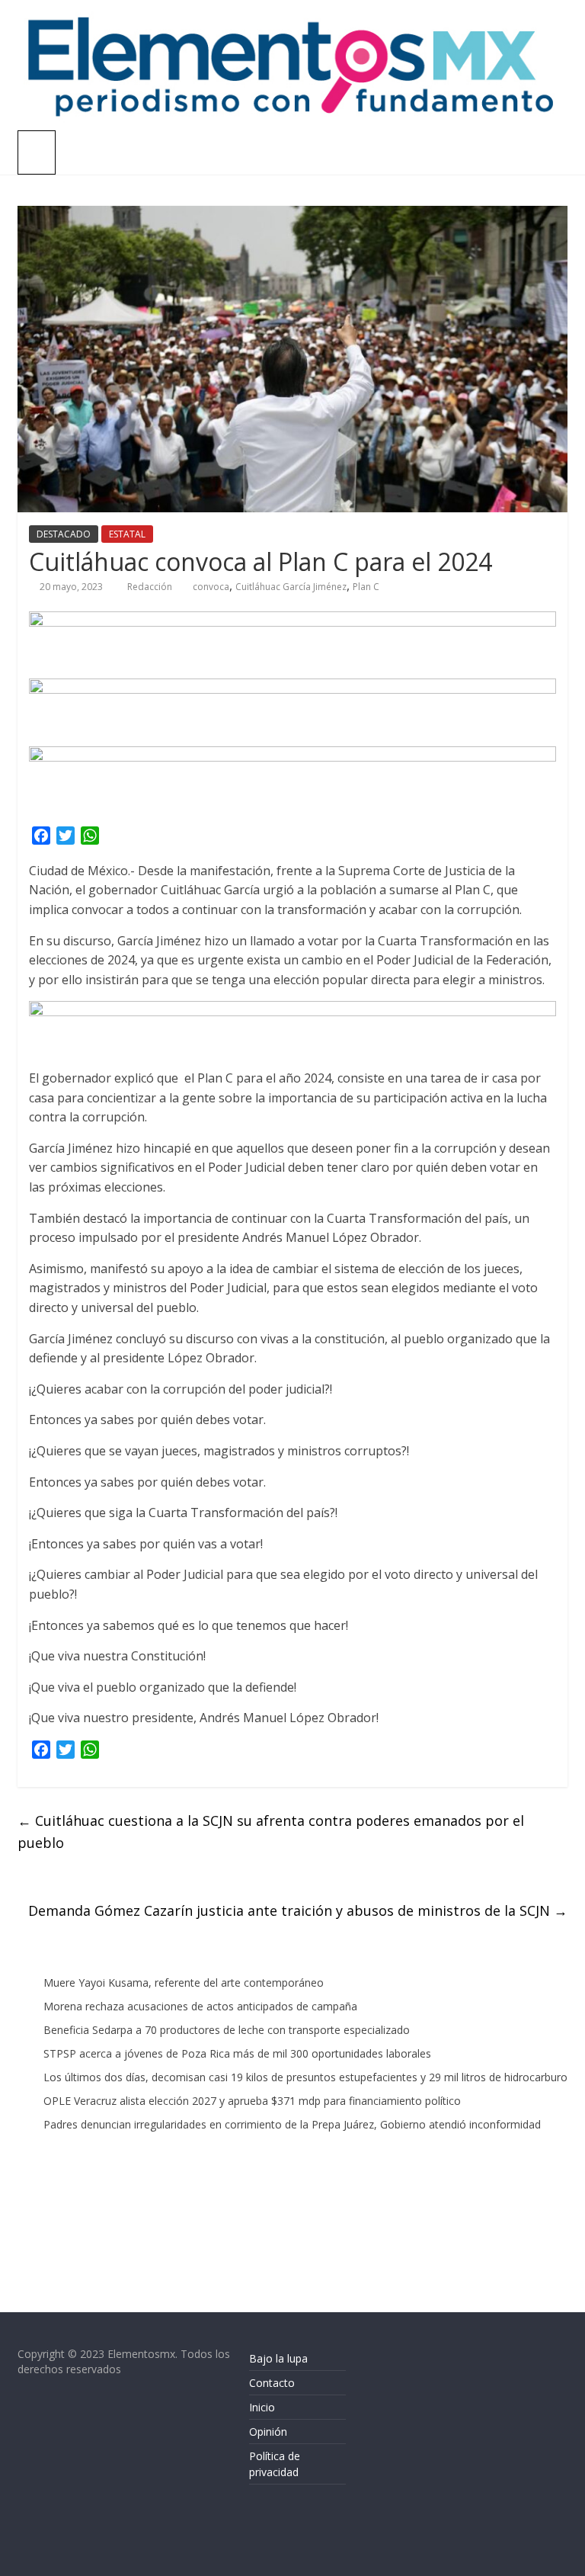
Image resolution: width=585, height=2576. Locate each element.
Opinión (268, 2432)
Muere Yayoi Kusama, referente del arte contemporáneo (184, 1983)
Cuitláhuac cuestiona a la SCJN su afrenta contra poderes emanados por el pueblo (271, 1832)
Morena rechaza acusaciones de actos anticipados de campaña (200, 2006)
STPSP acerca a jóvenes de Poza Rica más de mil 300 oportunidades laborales (237, 2053)
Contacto (272, 2383)
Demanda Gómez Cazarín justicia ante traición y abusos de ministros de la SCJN (298, 1910)
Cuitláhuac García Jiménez (291, 587)
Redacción (151, 587)
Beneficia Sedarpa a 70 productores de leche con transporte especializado (227, 2030)
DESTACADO (64, 534)
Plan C (366, 587)
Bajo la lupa (278, 2358)
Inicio (262, 2407)
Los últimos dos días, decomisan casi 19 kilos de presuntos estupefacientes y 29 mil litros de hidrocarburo (305, 2077)
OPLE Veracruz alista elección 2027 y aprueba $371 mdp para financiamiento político (252, 2101)
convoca (211, 587)
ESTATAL (127, 534)
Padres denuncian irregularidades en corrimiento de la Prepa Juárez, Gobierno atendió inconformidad (292, 2124)
